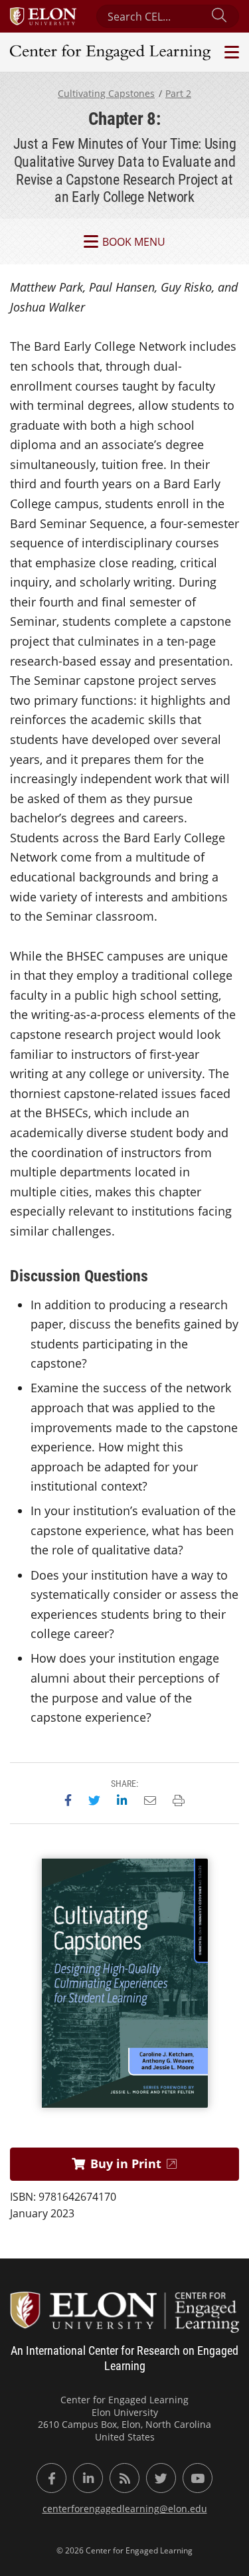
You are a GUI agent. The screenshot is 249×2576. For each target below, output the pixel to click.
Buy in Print (126, 2163)
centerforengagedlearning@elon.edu (125, 2509)
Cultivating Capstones (106, 93)
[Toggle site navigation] (230, 52)
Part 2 (178, 93)
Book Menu (134, 242)
